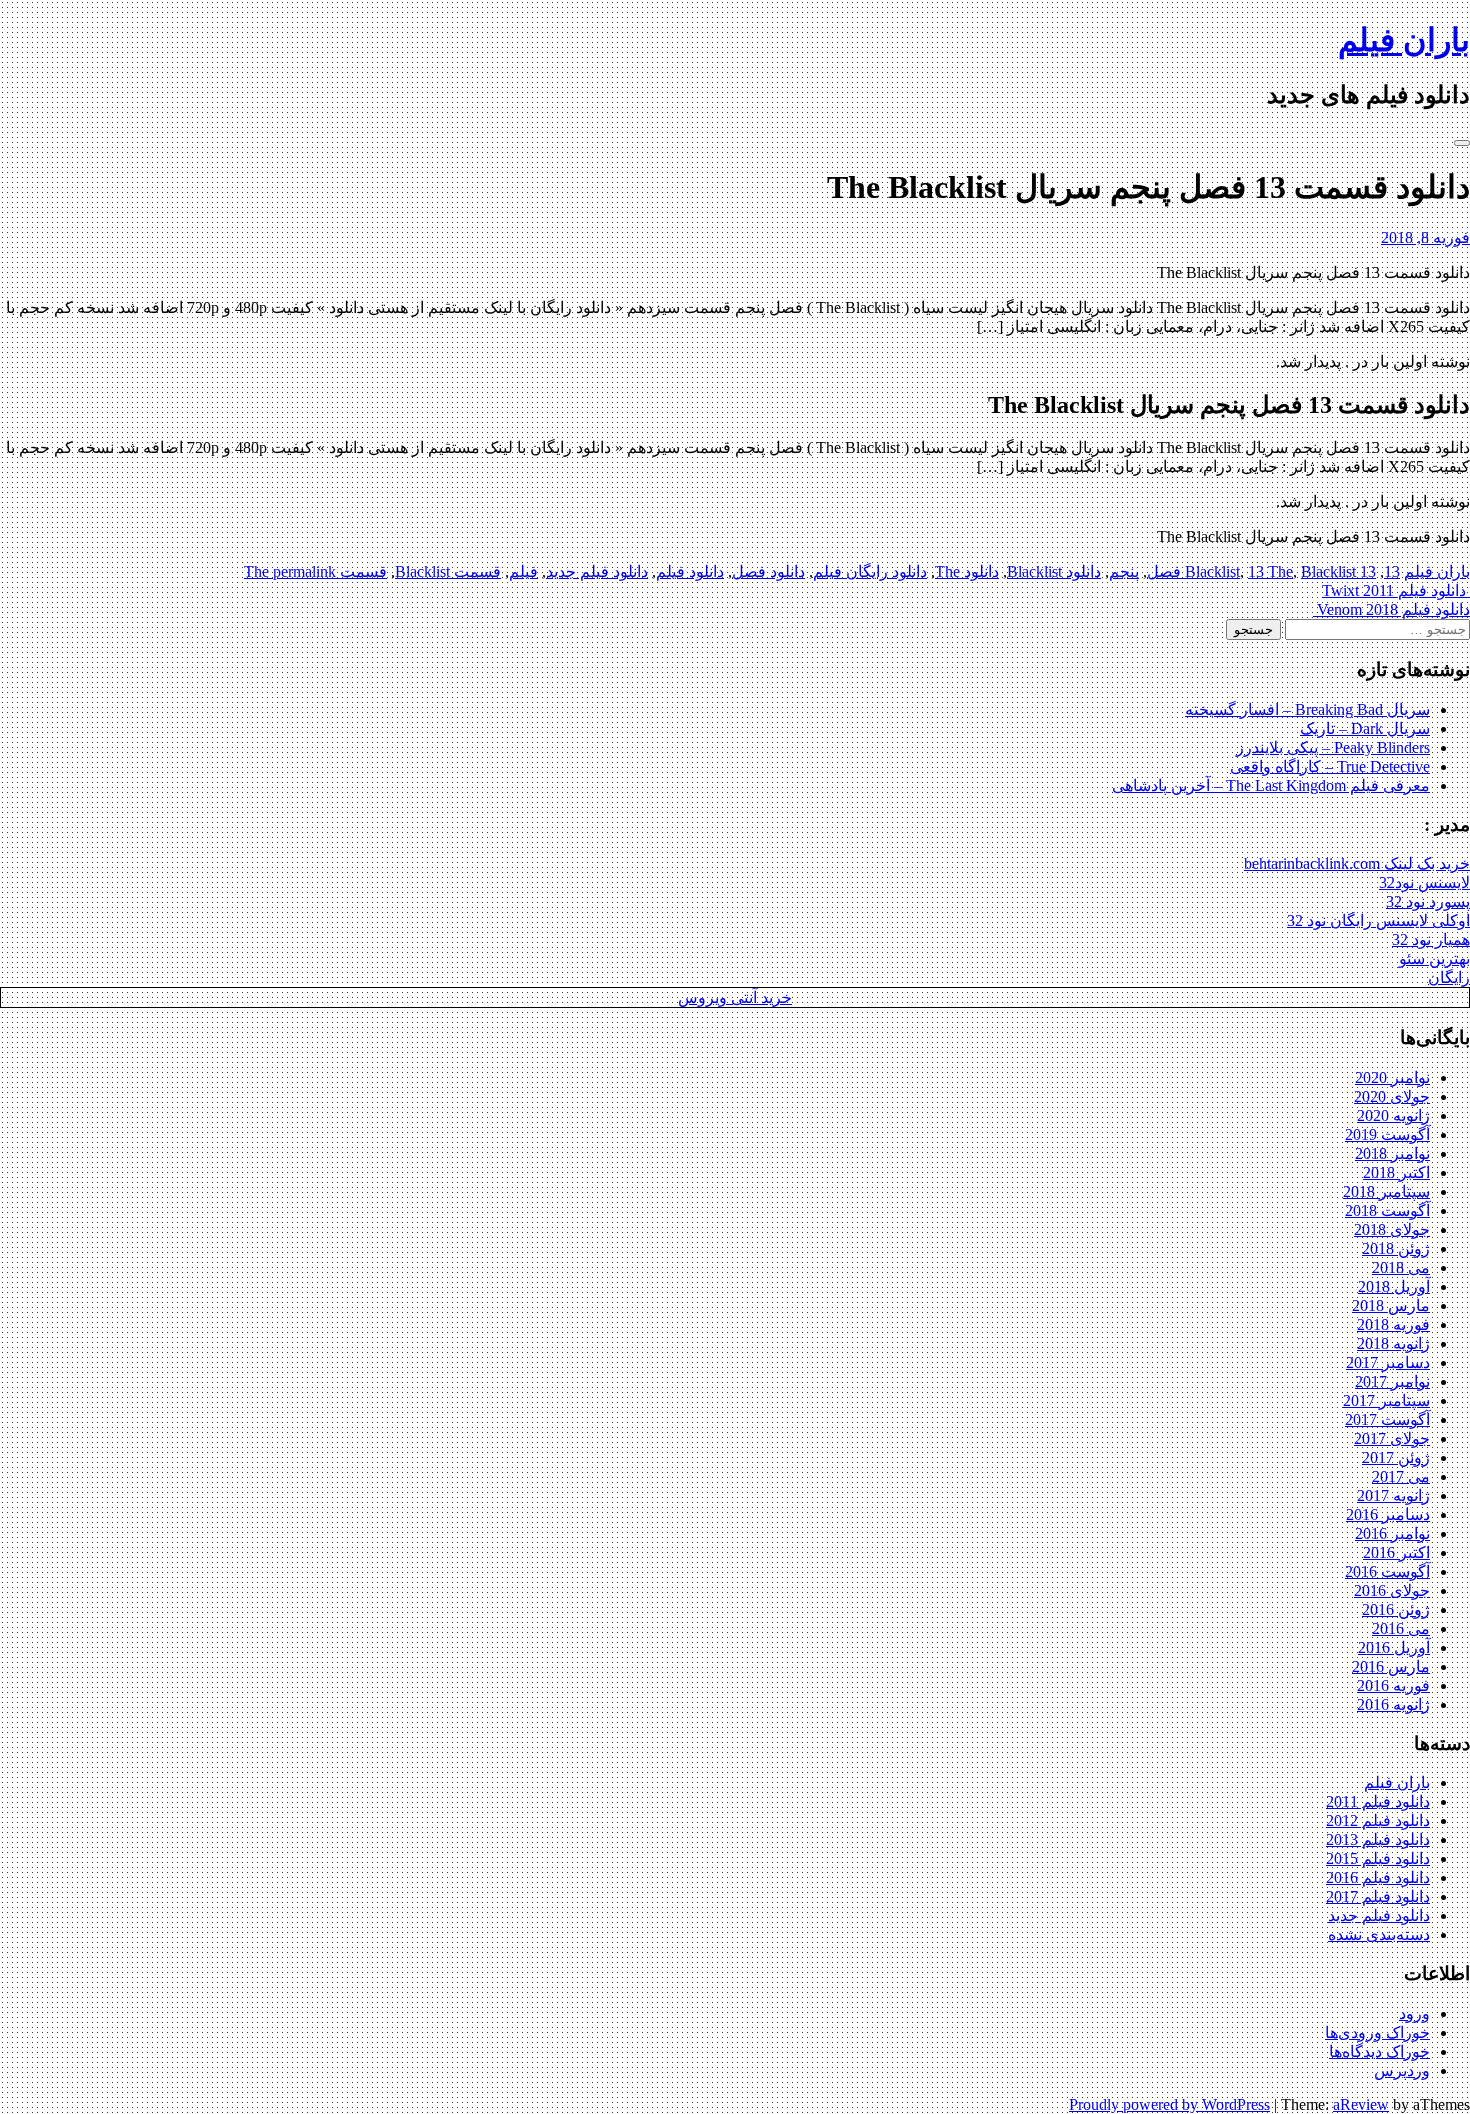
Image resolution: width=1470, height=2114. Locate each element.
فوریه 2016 (1393, 1685)
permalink (302, 571)
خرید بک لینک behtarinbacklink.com (1357, 863)
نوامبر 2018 (1392, 1153)
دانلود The (967, 571)
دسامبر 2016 (1388, 1514)
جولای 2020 (1392, 1096)
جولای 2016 (1392, 1590)
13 (1392, 571)
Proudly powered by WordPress (1169, 2104)
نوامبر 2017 (1392, 1381)
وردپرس (1402, 2070)
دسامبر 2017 (1388, 1362)
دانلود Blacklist (1054, 571)
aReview (1361, 2104)
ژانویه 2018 (1393, 1343)
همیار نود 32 (1431, 939)
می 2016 (1401, 1628)
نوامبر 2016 (1392, 1533)
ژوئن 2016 (1396, 1609)
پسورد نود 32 (1428, 901)
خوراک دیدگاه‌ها (1379, 2051)
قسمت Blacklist (448, 571)
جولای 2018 (1392, 1229)
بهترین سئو (1434, 958)
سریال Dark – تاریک (1365, 728)
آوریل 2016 (1394, 1647)
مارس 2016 (1391, 1666)
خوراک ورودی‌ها (1377, 2032)
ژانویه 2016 (1393, 1704)
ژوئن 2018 (1396, 1248)
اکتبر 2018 (1396, 1172)
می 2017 (1401, 1476)
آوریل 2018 (1394, 1286)
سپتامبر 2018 (1386, 1191)
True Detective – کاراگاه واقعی (1330, 766)
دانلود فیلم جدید (597, 571)
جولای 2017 (1392, 1438)
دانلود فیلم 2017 (1378, 1896)
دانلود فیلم (690, 571)
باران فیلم (1404, 40)
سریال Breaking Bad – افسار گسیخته (1307, 709)
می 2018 (1401, 1267)
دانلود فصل (768, 571)
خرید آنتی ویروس (735, 997)
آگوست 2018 (1387, 1210)
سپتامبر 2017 (1386, 1400)
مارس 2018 (1391, 1305)
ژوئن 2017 (1396, 1457)
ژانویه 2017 (1393, 1495)
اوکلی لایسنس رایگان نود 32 (1378, 920)
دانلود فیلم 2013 (1378, 1839)
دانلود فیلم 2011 (1378, 1801)
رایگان (1449, 977)
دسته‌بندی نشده (1379, 1934)
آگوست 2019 (1387, 1134)
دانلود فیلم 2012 (1378, 1820)
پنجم (1124, 571)
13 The (1270, 571)
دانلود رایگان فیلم (870, 571)
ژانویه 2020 (1393, 1115)
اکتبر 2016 (1396, 1552)
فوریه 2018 (1393, 1324)
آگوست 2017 (1387, 1419)
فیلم (523, 571)
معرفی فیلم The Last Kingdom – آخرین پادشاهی (1271, 785)
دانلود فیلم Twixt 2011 (1396, 590)
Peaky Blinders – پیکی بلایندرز (1333, 747)
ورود (1414, 2013)
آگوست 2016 (1387, 1571)
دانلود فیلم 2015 (1378, 1858)
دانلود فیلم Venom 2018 (1391, 609)
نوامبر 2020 (1392, 1077)
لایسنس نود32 (1424, 882)
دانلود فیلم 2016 (1378, 1877)
